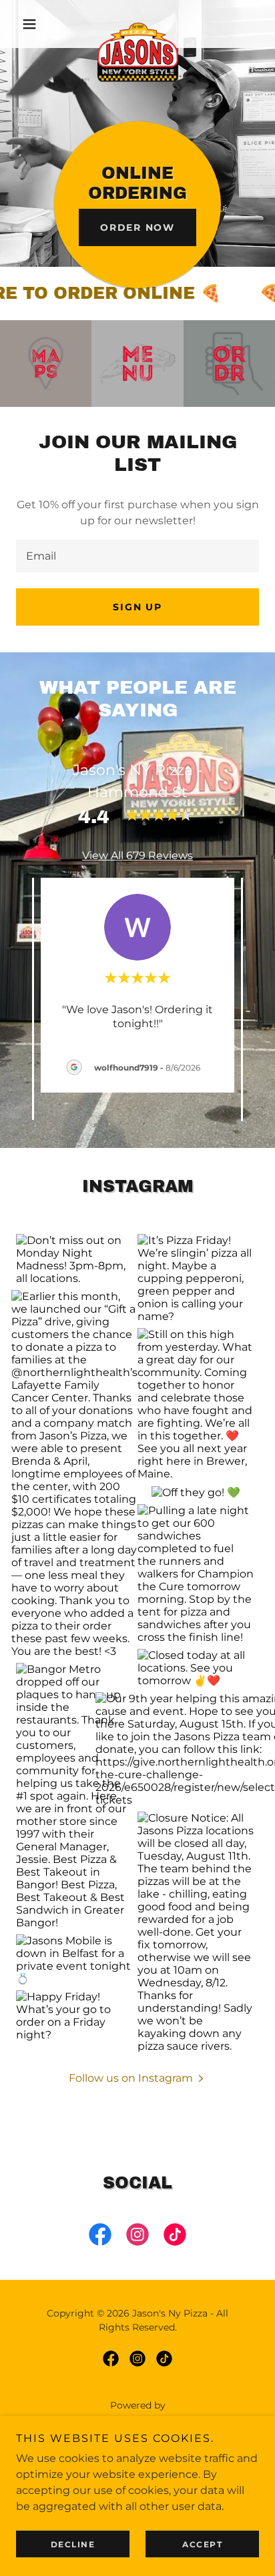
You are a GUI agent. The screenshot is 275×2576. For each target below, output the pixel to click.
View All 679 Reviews (137, 855)
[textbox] (137, 556)
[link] (138, 24)
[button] (34, 24)
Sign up (137, 607)
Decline (73, 2544)
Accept (202, 2544)
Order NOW (137, 227)
